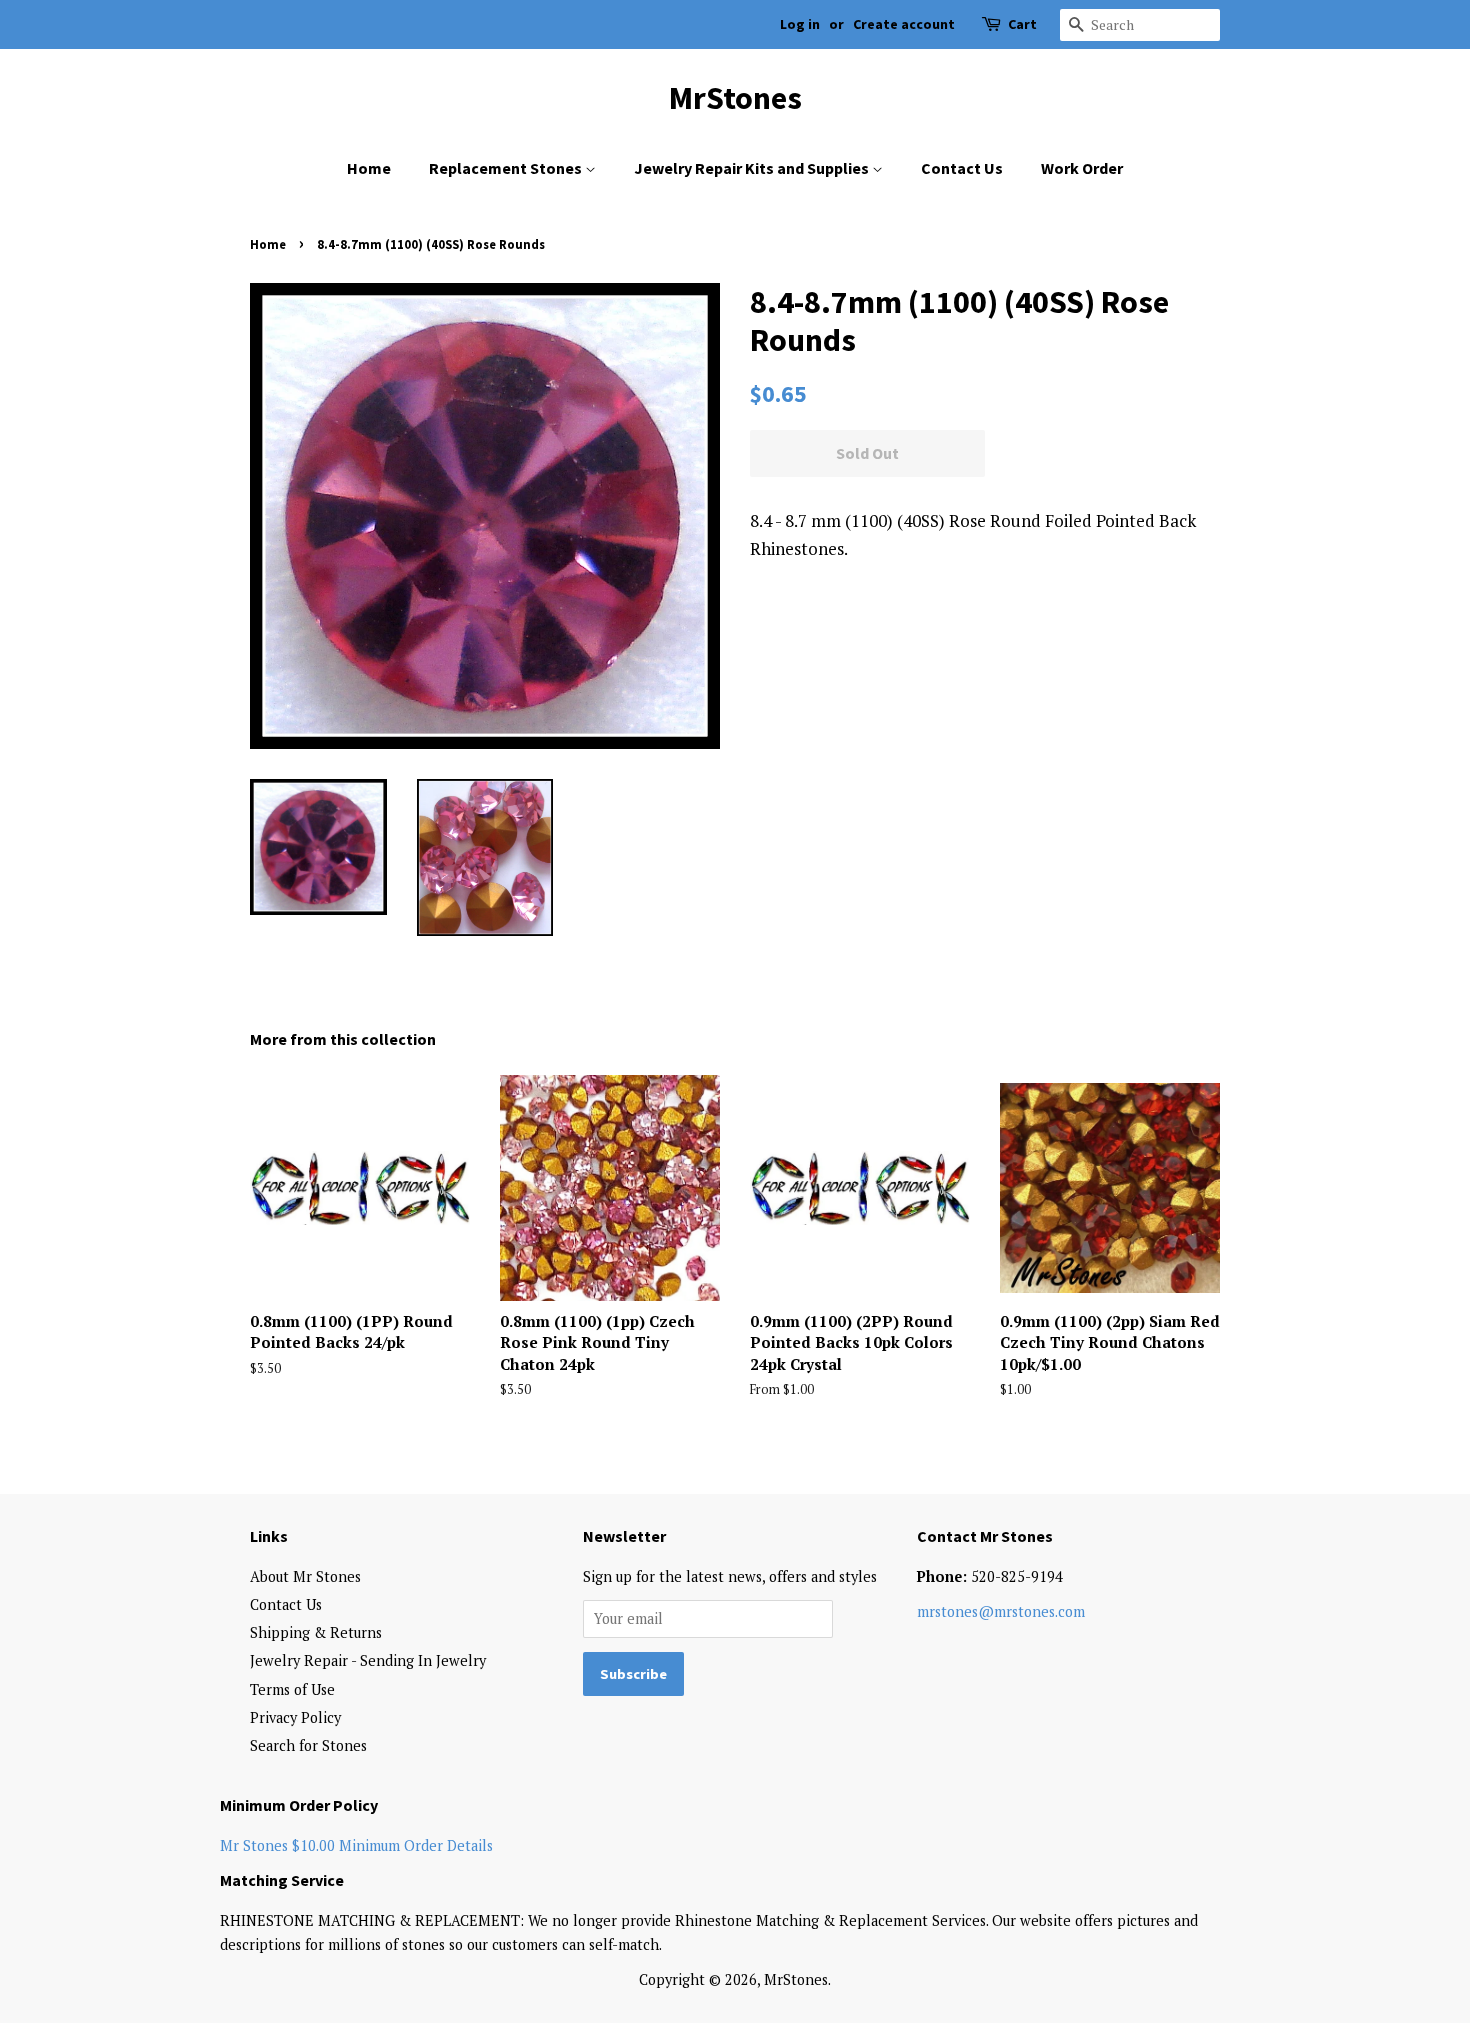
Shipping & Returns (316, 1632)
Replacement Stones (507, 168)
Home (369, 168)
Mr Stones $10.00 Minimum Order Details (356, 1845)
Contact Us (962, 168)
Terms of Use (292, 1689)
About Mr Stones (305, 1576)
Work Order (1082, 168)
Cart (1022, 24)
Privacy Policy (295, 1717)
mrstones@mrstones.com (1001, 1611)
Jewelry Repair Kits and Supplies (753, 168)
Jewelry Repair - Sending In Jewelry (368, 1660)
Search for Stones (308, 1745)
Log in (800, 24)
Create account (904, 24)
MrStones (735, 98)
